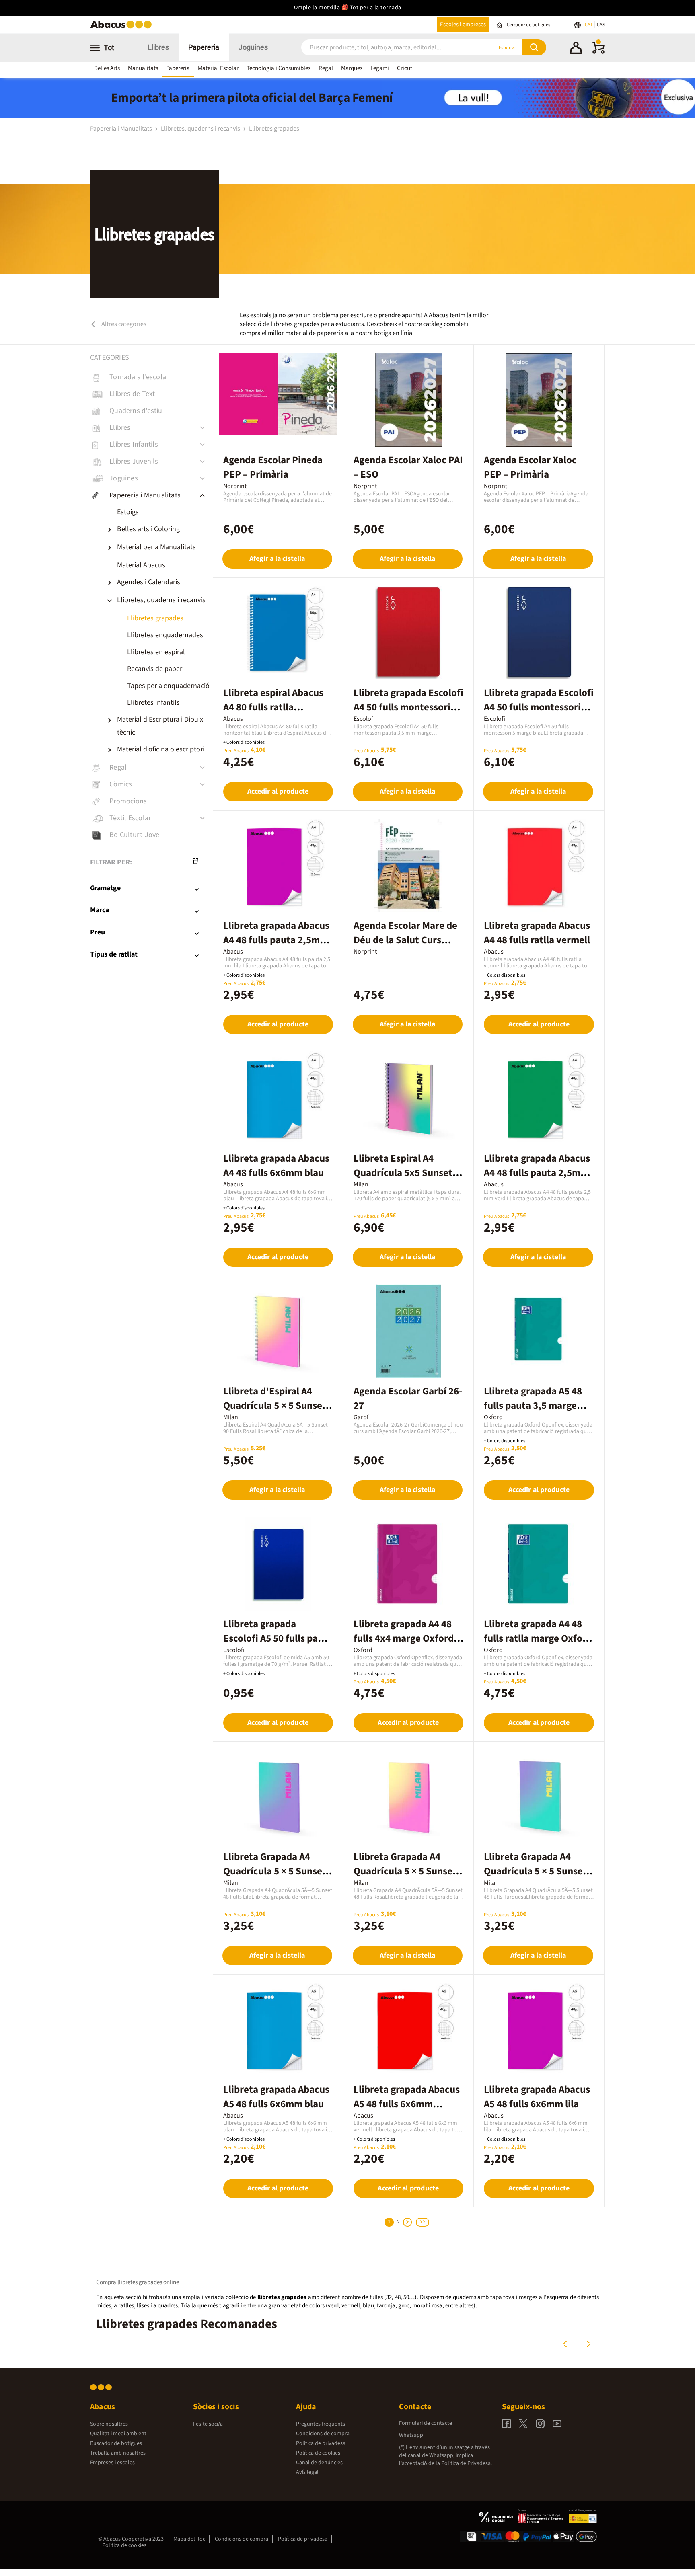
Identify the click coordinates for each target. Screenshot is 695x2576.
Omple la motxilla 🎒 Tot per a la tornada (348, 8)
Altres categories (123, 324)
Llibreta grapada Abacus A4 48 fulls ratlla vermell (537, 933)
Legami (380, 68)
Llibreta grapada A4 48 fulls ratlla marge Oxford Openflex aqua (538, 1638)
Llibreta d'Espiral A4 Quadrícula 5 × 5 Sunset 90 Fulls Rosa (275, 1406)
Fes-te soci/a (208, 2424)
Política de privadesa (321, 2443)
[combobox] (387, 48)
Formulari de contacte (426, 2423)
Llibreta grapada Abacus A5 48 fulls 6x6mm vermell (407, 2104)
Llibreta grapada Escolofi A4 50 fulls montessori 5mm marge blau (539, 707)
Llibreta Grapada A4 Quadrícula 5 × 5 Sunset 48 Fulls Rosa (405, 1871)
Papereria (204, 47)
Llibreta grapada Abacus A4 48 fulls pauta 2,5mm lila (276, 940)
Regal (326, 68)
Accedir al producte (278, 791)
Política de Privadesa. (467, 2463)
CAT (589, 25)
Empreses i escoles (112, 2463)
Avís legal (307, 2472)
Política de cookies (318, 2453)
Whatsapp (411, 2435)
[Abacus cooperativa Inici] (123, 28)
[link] (151, 377)
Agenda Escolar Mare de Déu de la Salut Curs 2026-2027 (405, 940)
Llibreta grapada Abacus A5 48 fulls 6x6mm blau (276, 2097)
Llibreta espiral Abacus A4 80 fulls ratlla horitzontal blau (273, 707)
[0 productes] (598, 52)
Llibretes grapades (274, 129)
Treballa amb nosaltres (118, 2453)
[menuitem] (159, 512)
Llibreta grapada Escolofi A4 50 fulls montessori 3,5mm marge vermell (408, 707)
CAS (601, 25)
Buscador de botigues (116, 2443)
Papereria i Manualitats (122, 129)
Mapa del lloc (189, 2539)
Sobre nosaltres (109, 2424)
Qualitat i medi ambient (118, 2434)
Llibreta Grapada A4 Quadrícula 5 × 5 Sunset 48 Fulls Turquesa (535, 1871)
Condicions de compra (323, 2434)
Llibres (158, 47)
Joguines (253, 47)
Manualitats (143, 68)
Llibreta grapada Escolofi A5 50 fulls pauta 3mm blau (278, 1638)
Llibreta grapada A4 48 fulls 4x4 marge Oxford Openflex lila (404, 1638)
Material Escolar (218, 68)
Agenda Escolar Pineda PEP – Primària (273, 467)
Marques (352, 68)
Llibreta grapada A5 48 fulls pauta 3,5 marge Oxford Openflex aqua (533, 1406)
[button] (576, 49)
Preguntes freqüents (321, 2424)
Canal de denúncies (319, 2463)
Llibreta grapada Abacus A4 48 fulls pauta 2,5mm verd (537, 1173)
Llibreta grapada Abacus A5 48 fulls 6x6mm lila (537, 2097)
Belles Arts (107, 68)
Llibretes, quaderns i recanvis (201, 129)
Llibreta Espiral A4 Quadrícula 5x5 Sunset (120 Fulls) (403, 1173)
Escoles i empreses (463, 24)
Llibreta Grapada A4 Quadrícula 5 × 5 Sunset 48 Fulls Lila (275, 1871)
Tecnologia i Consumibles (279, 68)
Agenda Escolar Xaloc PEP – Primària (530, 467)
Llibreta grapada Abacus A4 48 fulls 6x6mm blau (276, 1166)
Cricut (405, 68)
